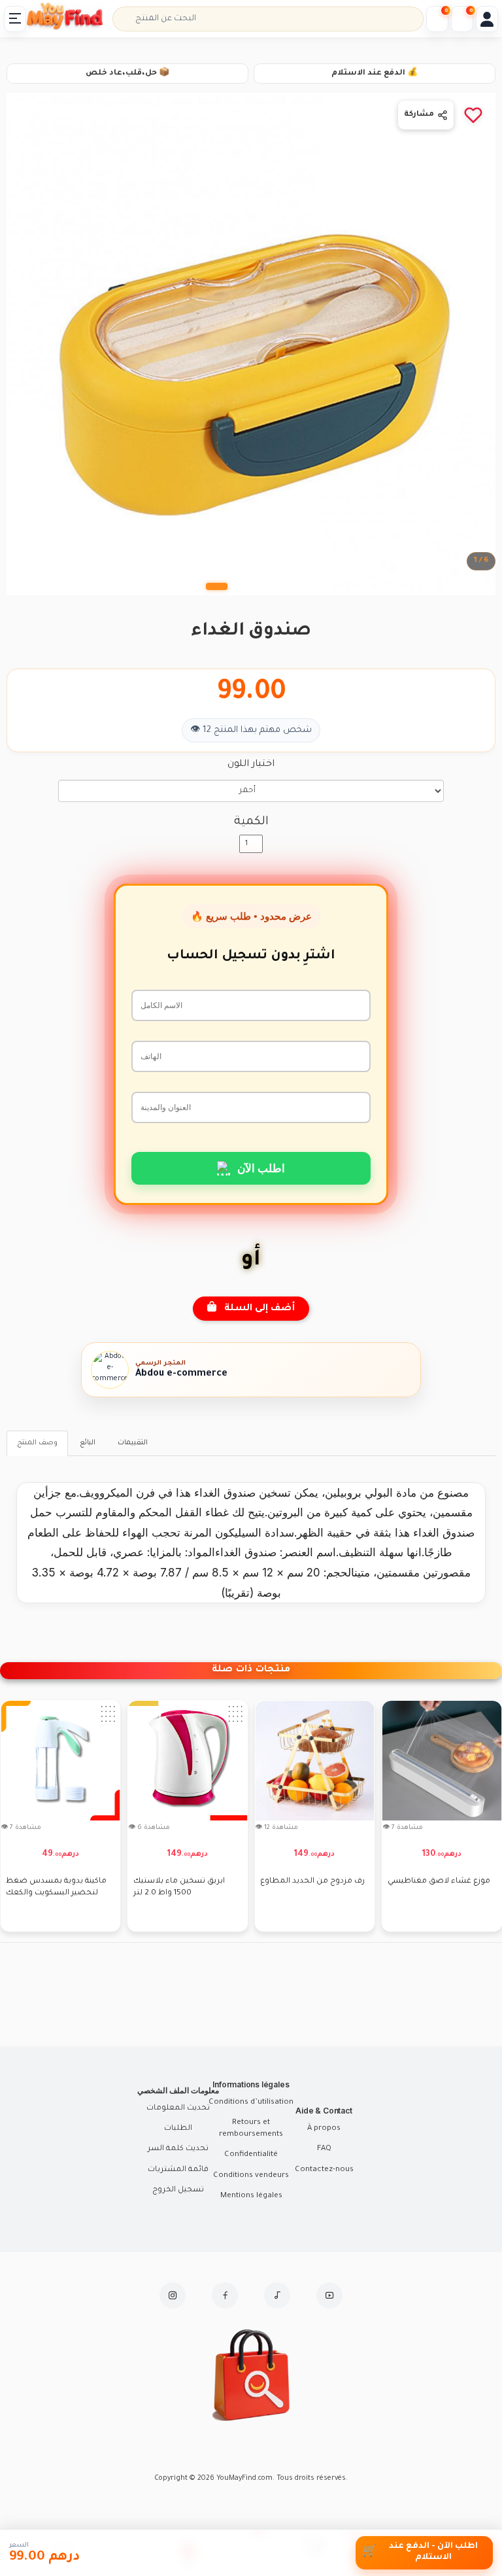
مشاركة (419, 115)
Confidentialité (251, 2155)
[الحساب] (487, 19)
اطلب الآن (261, 1168)
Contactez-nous (324, 2170)
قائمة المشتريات (178, 2170)
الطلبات (178, 2129)
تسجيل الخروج (178, 2190)
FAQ (324, 2149)
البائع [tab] (88, 1443)
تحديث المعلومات (178, 2109)
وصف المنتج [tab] (37, 1443)
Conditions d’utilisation (251, 2103)
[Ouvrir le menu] (15, 19)
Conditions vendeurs (251, 2176)
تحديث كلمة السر (178, 2149)
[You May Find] (71, 19)
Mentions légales (251, 2196)
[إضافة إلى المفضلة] (473, 115)
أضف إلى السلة (256, 1309)
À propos (324, 2129)
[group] (60, 1816)
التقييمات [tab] (133, 1443)
